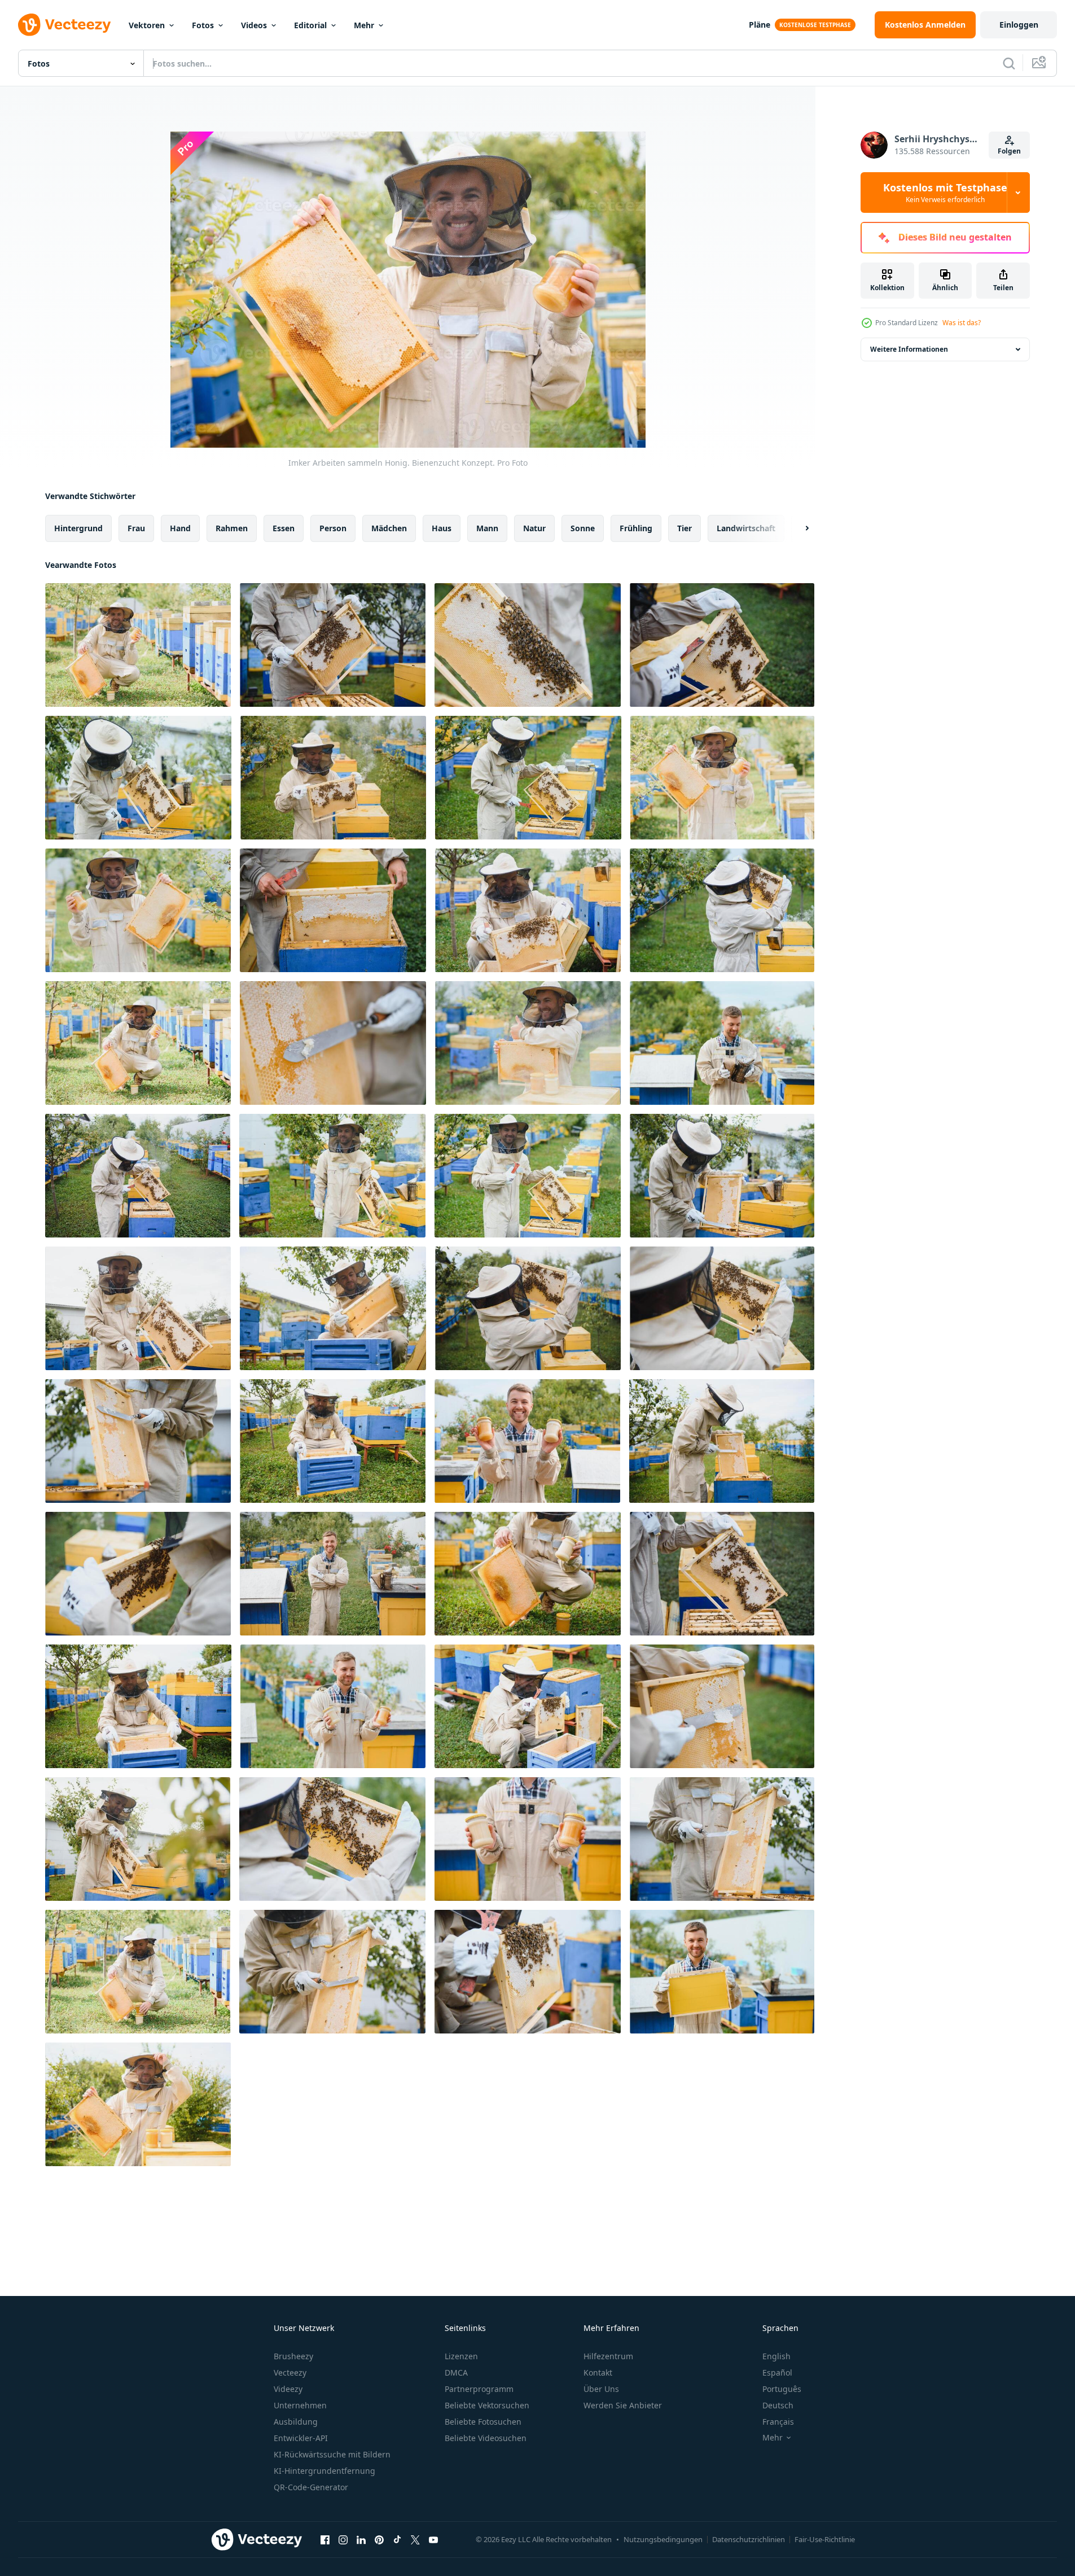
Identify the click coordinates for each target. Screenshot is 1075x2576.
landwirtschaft (746, 528)
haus (442, 528)
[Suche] (1009, 63)
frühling (636, 528)
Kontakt (598, 2372)
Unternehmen (300, 2405)
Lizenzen (461, 2356)
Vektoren (147, 25)
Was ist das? (962, 323)
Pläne (760, 25)
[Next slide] (797, 528)
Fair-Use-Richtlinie (825, 2539)
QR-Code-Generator (311, 2487)
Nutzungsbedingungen (663, 2539)
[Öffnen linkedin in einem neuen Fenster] (361, 2539)
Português (782, 2389)
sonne (583, 528)
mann (487, 528)
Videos (254, 25)
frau (136, 528)
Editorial (310, 25)
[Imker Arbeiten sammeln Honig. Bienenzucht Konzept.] (138, 645)
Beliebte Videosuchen (486, 2438)
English (776, 2356)
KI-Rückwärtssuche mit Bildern (332, 2454)
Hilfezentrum (608, 2356)
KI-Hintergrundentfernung (324, 2471)
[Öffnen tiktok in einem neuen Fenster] (397, 2539)
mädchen (389, 528)
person (333, 528)
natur (534, 528)
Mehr (364, 25)
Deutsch (778, 2405)
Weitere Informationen (909, 349)
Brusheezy (293, 2356)
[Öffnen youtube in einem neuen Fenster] (433, 2539)
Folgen (1009, 151)
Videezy (288, 2389)
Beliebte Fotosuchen (483, 2422)
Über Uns (601, 2389)
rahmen (232, 528)
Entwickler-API (301, 2438)
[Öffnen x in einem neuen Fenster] (415, 2539)
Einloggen (1019, 25)
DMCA (456, 2372)
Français (778, 2422)
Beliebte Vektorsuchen (487, 2405)
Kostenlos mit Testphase (945, 193)
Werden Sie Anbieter (623, 2405)
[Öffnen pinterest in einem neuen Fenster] (379, 2539)
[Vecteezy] (64, 25)
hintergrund (78, 528)
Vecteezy (290, 2372)
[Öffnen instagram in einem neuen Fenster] (343, 2539)
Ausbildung (296, 2422)
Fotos (203, 25)
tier (685, 528)
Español (777, 2372)
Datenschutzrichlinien (749, 2539)
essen (284, 528)
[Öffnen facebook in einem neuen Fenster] (325, 2539)
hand (180, 528)
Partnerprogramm (479, 2389)
